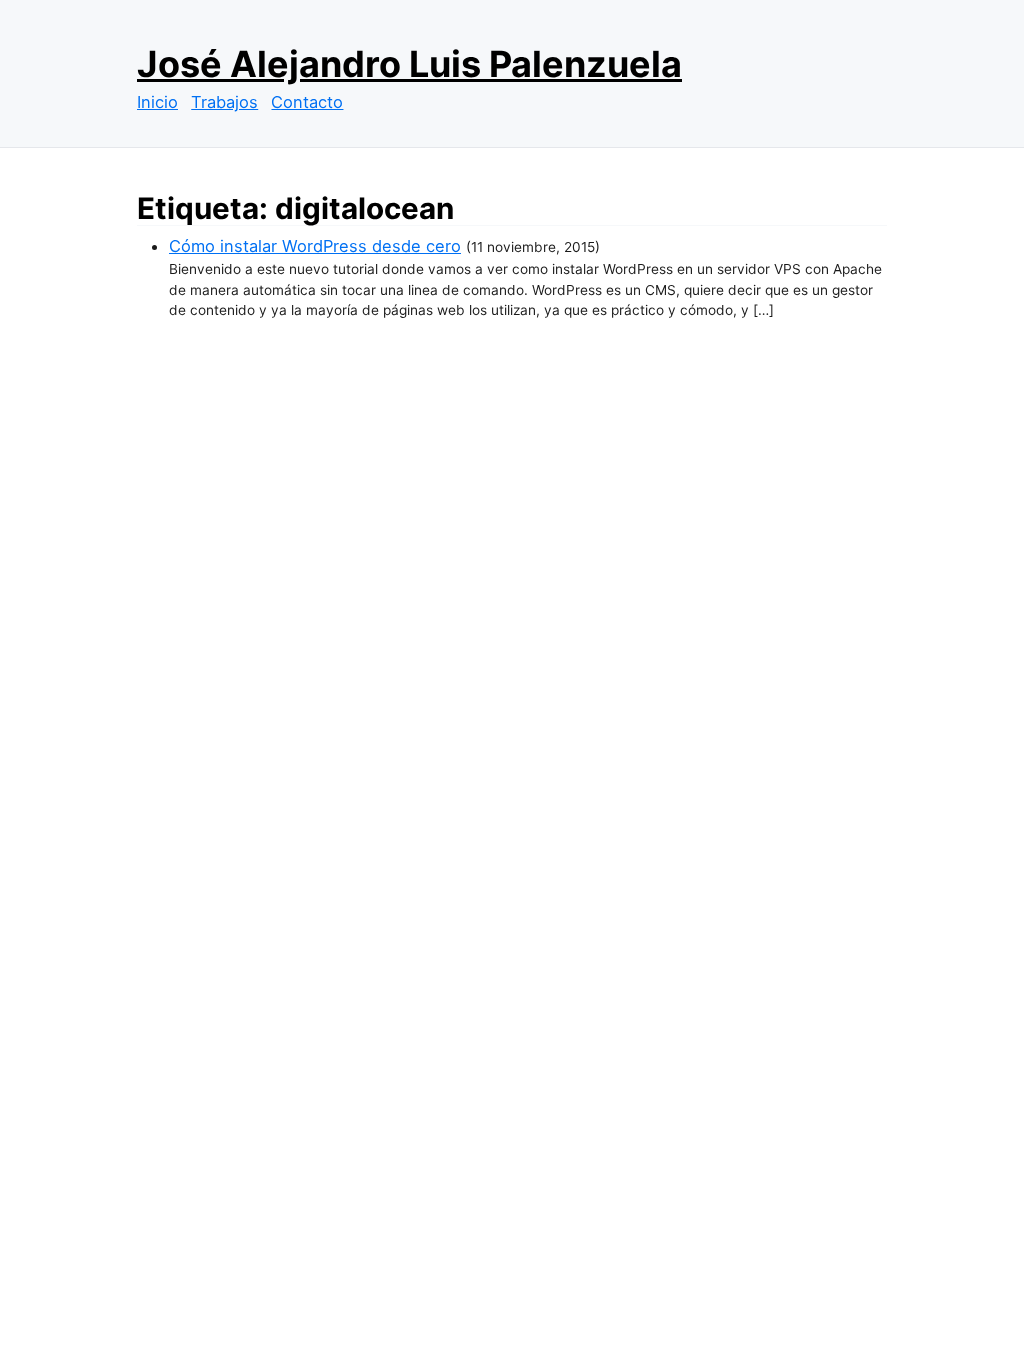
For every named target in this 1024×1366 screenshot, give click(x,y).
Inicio (157, 102)
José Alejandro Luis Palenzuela (409, 64)
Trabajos (224, 102)
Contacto (307, 102)
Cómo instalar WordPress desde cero (315, 246)
